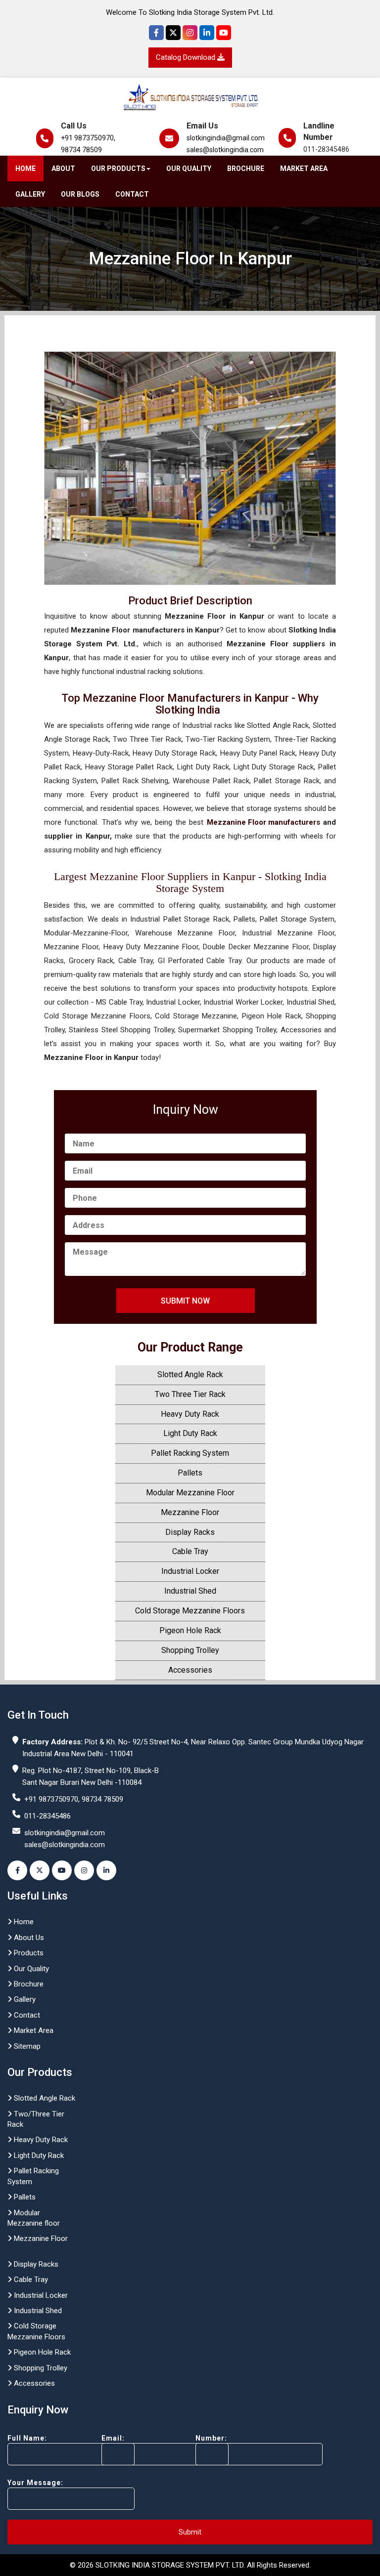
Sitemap (26, 2046)
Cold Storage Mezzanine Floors (190, 1611)
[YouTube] (224, 33)
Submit (190, 2532)
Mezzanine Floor (190, 1512)
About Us (28, 1938)
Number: (211, 2438)
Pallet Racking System (190, 1453)
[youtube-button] (62, 1870)
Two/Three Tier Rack (36, 2119)
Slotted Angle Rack (190, 1374)
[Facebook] (156, 33)
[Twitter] (173, 33)
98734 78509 (81, 150)
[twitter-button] (40, 1870)
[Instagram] (190, 33)
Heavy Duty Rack (190, 1414)
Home (25, 169)
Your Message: (35, 2483)
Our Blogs (80, 194)
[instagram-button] (84, 1870)
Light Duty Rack (190, 1433)
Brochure (246, 169)
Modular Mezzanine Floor (190, 1493)
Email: (113, 2438)
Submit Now (185, 1301)
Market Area (304, 169)
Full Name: (27, 2438)
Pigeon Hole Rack (190, 1630)
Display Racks (190, 1532)
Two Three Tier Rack (190, 1394)
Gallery (30, 194)
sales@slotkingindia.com (225, 150)
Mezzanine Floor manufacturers (263, 822)
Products (28, 1953)
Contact (132, 194)
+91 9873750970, (88, 138)
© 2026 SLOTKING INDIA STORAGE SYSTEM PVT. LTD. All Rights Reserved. (190, 2565)
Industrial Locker (190, 1571)
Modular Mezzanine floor (34, 2218)
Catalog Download (187, 57)
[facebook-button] (17, 1870)
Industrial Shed (190, 1591)
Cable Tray (190, 1551)
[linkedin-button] (106, 1870)
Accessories (190, 1670)
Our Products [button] (118, 169)
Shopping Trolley (190, 1650)
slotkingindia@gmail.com (226, 138)
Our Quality (189, 169)
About (63, 169)
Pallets (190, 1473)
